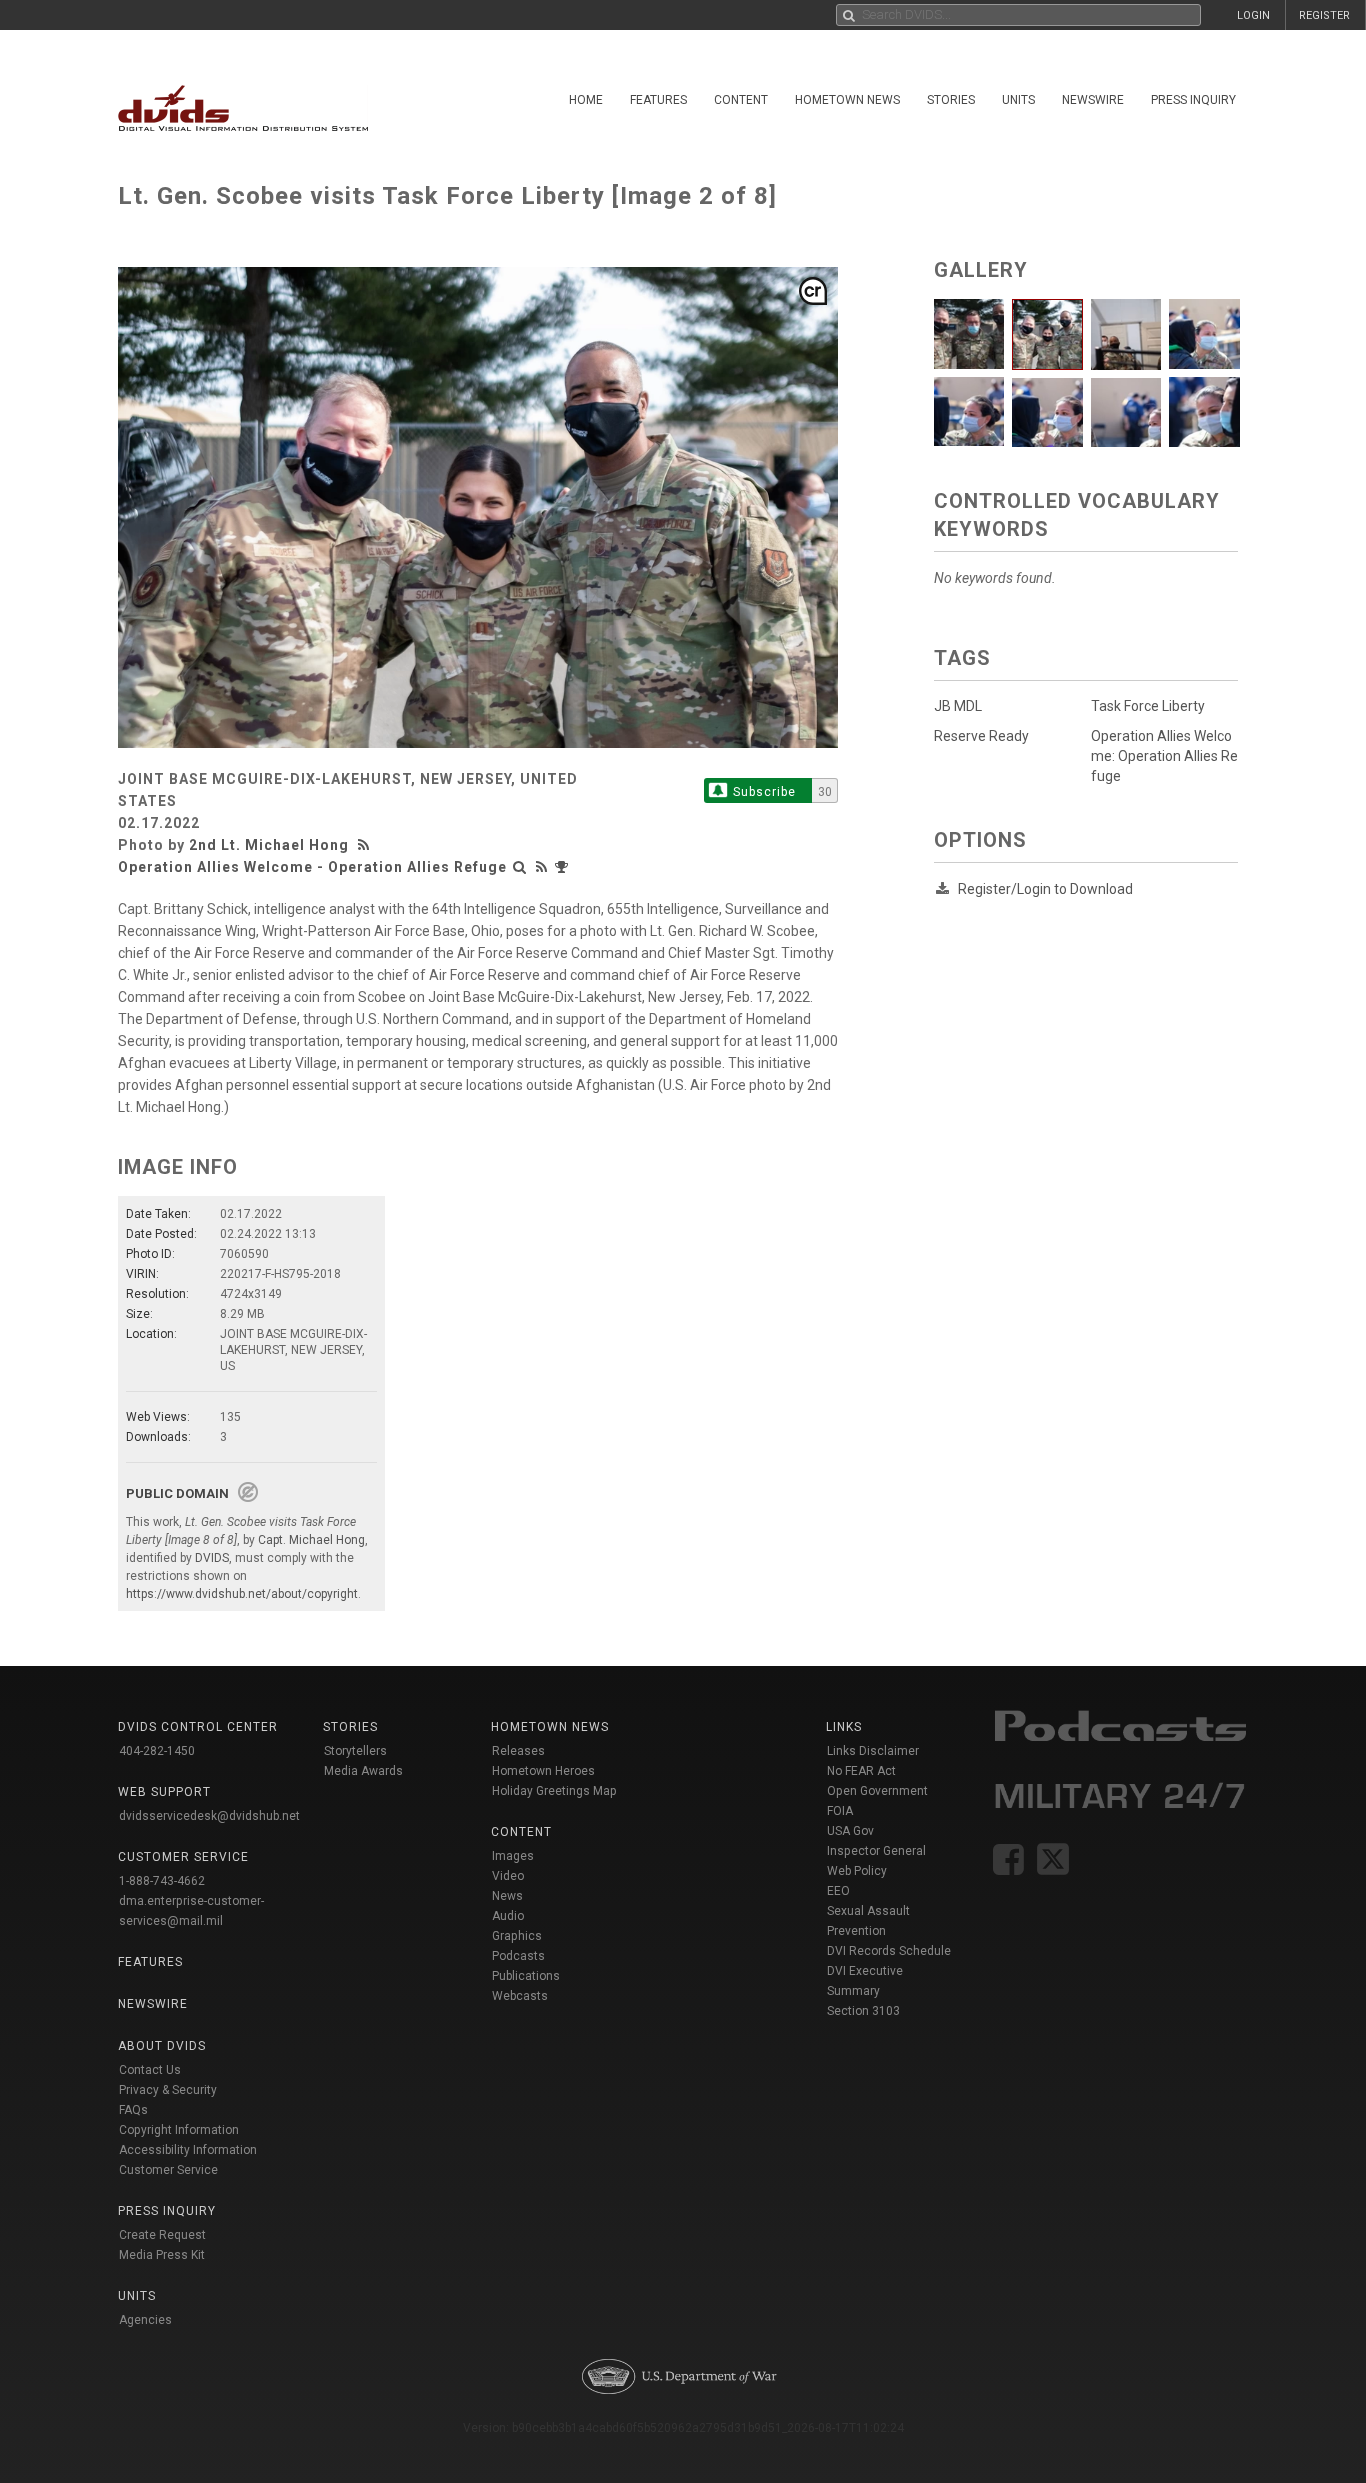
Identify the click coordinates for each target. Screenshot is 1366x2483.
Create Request (162, 2235)
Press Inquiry (1193, 100)
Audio (508, 1916)
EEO (838, 1891)
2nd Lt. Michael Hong (269, 845)
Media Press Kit (162, 2255)
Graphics (517, 1936)
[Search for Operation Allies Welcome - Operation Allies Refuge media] (520, 867)
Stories (951, 100)
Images (513, 1856)
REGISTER (1324, 15)
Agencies (145, 2320)
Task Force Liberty (1148, 706)
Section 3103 (863, 2011)
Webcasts (520, 1996)
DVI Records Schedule (889, 1951)
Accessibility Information (188, 2150)
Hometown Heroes (543, 1771)
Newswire (1093, 100)
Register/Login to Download (1045, 889)
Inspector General (876, 1851)
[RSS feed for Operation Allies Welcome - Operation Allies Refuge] (542, 867)
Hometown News (847, 100)
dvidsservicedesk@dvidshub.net (209, 1816)
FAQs (133, 2110)
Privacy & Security (168, 2090)
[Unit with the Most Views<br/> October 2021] (564, 867)
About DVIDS (162, 2046)
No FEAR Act (861, 1771)
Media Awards (363, 1771)
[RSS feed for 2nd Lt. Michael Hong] (366, 845)
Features (658, 100)
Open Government (877, 1791)
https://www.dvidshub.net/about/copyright (242, 1594)
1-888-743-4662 (162, 1881)
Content (741, 100)
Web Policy (857, 1871)
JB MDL (958, 706)
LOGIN (1253, 15)
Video (508, 1876)
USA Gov (850, 1831)
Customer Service (168, 2170)
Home (586, 100)
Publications (526, 1976)
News (507, 1896)
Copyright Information (179, 2130)
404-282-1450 (157, 1751)
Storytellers (355, 1751)
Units (1018, 100)
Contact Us (150, 2070)
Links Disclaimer (873, 1751)
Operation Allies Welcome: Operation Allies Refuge (1164, 756)
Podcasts (518, 1956)
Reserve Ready (981, 736)
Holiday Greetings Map (554, 1791)
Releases (518, 1751)
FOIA (840, 1811)
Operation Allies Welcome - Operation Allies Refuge (312, 867)
